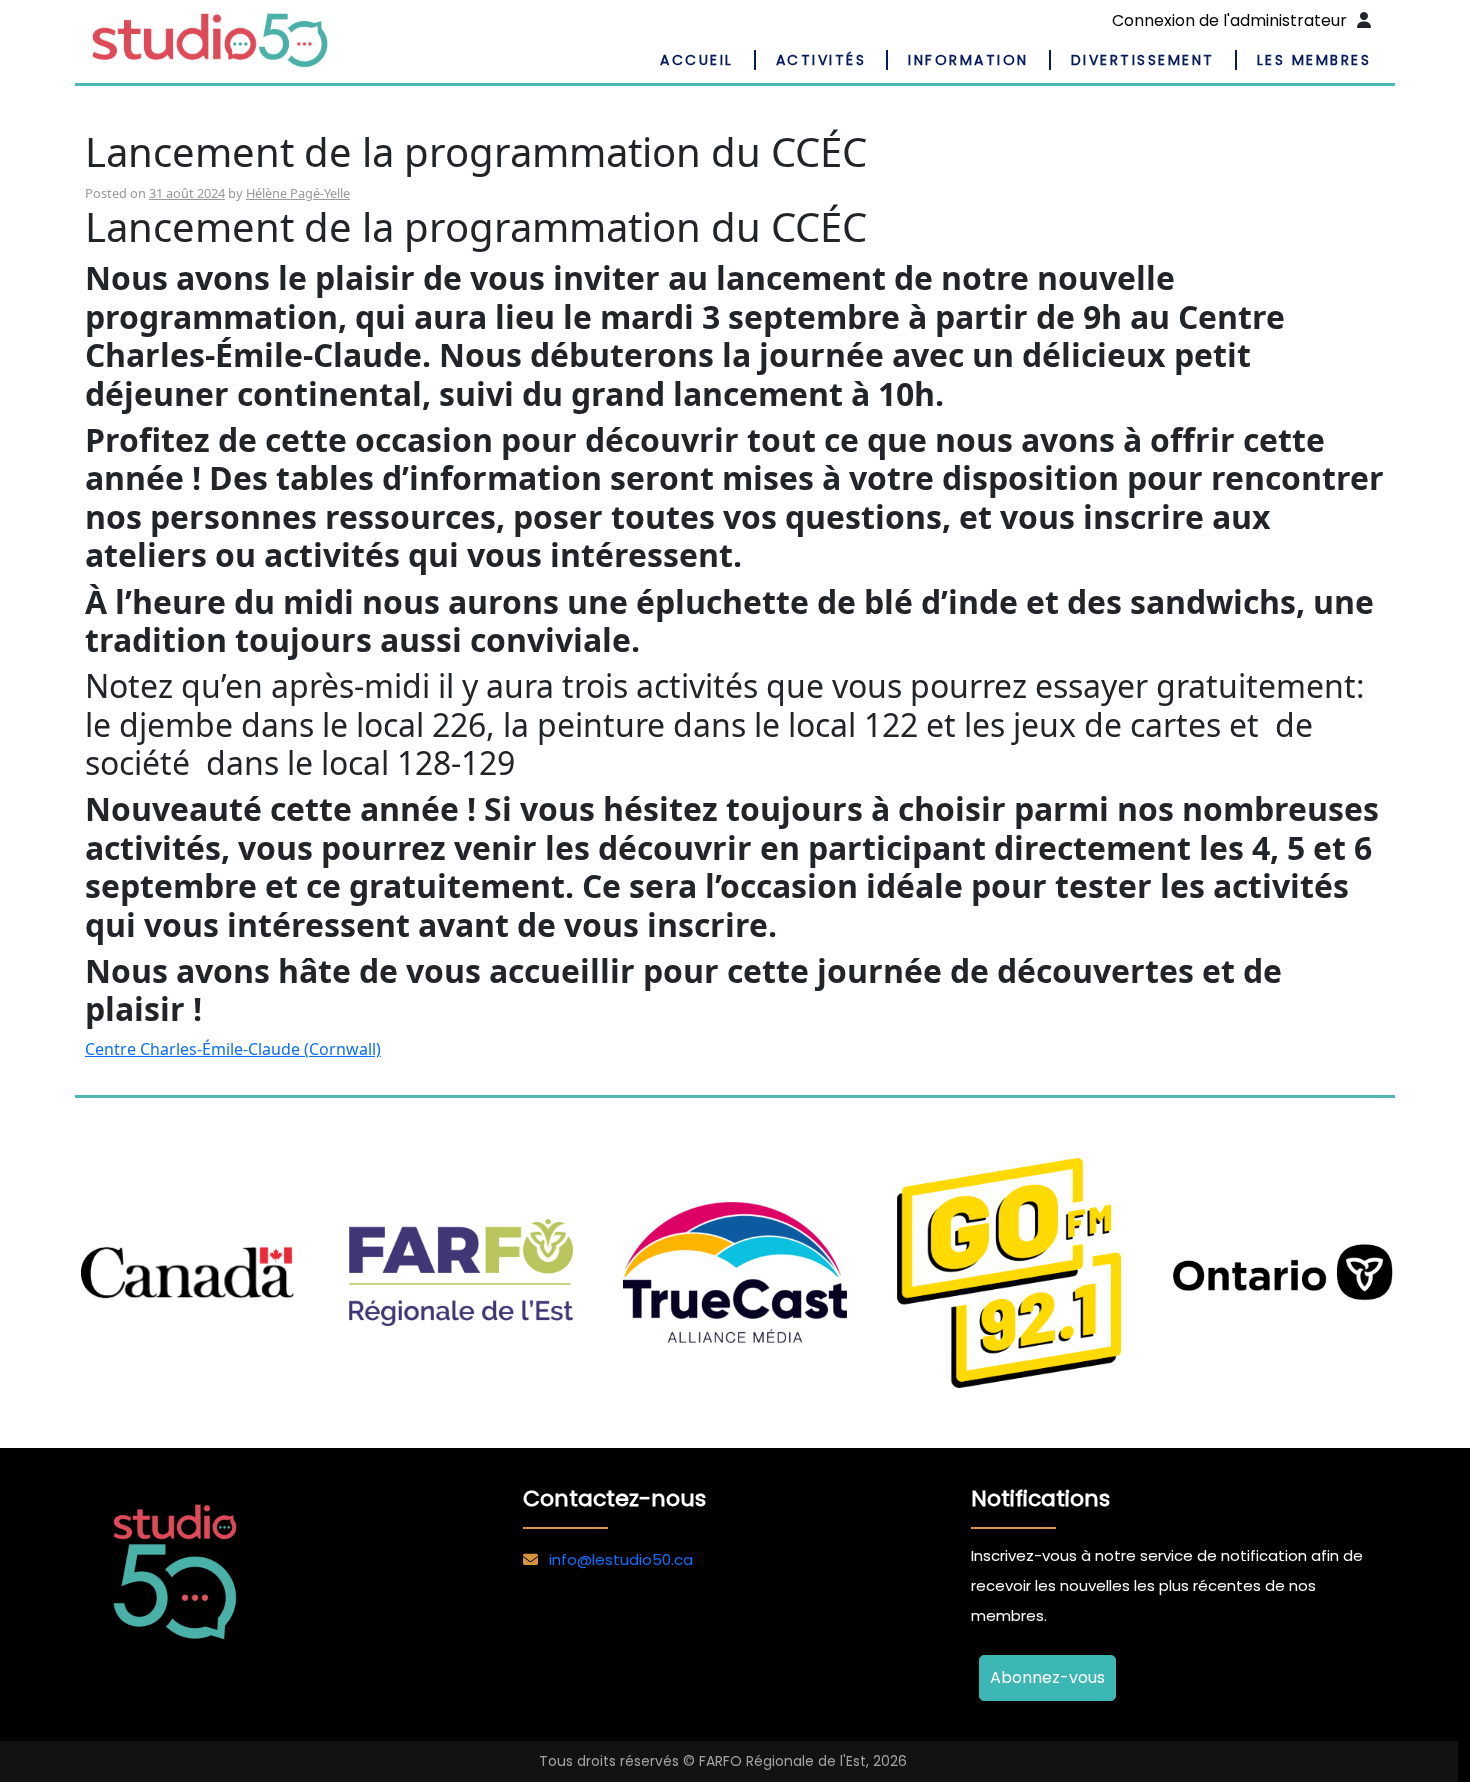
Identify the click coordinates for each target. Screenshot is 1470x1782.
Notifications (1040, 1498)
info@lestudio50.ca (621, 1559)
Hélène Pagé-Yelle (298, 193)
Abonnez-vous (1047, 1677)
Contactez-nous (614, 1498)
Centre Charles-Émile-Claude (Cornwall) (233, 1049)
